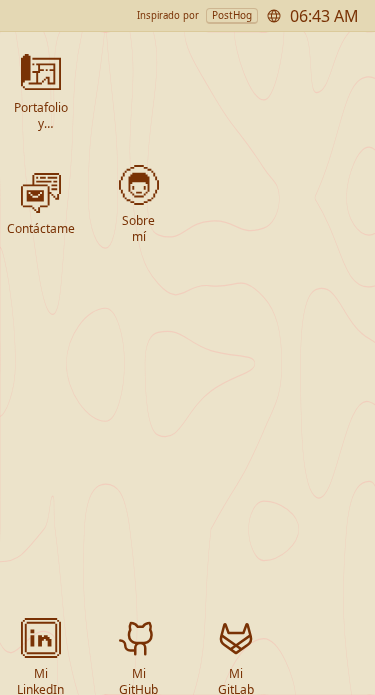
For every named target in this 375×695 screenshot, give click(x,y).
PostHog (232, 15)
